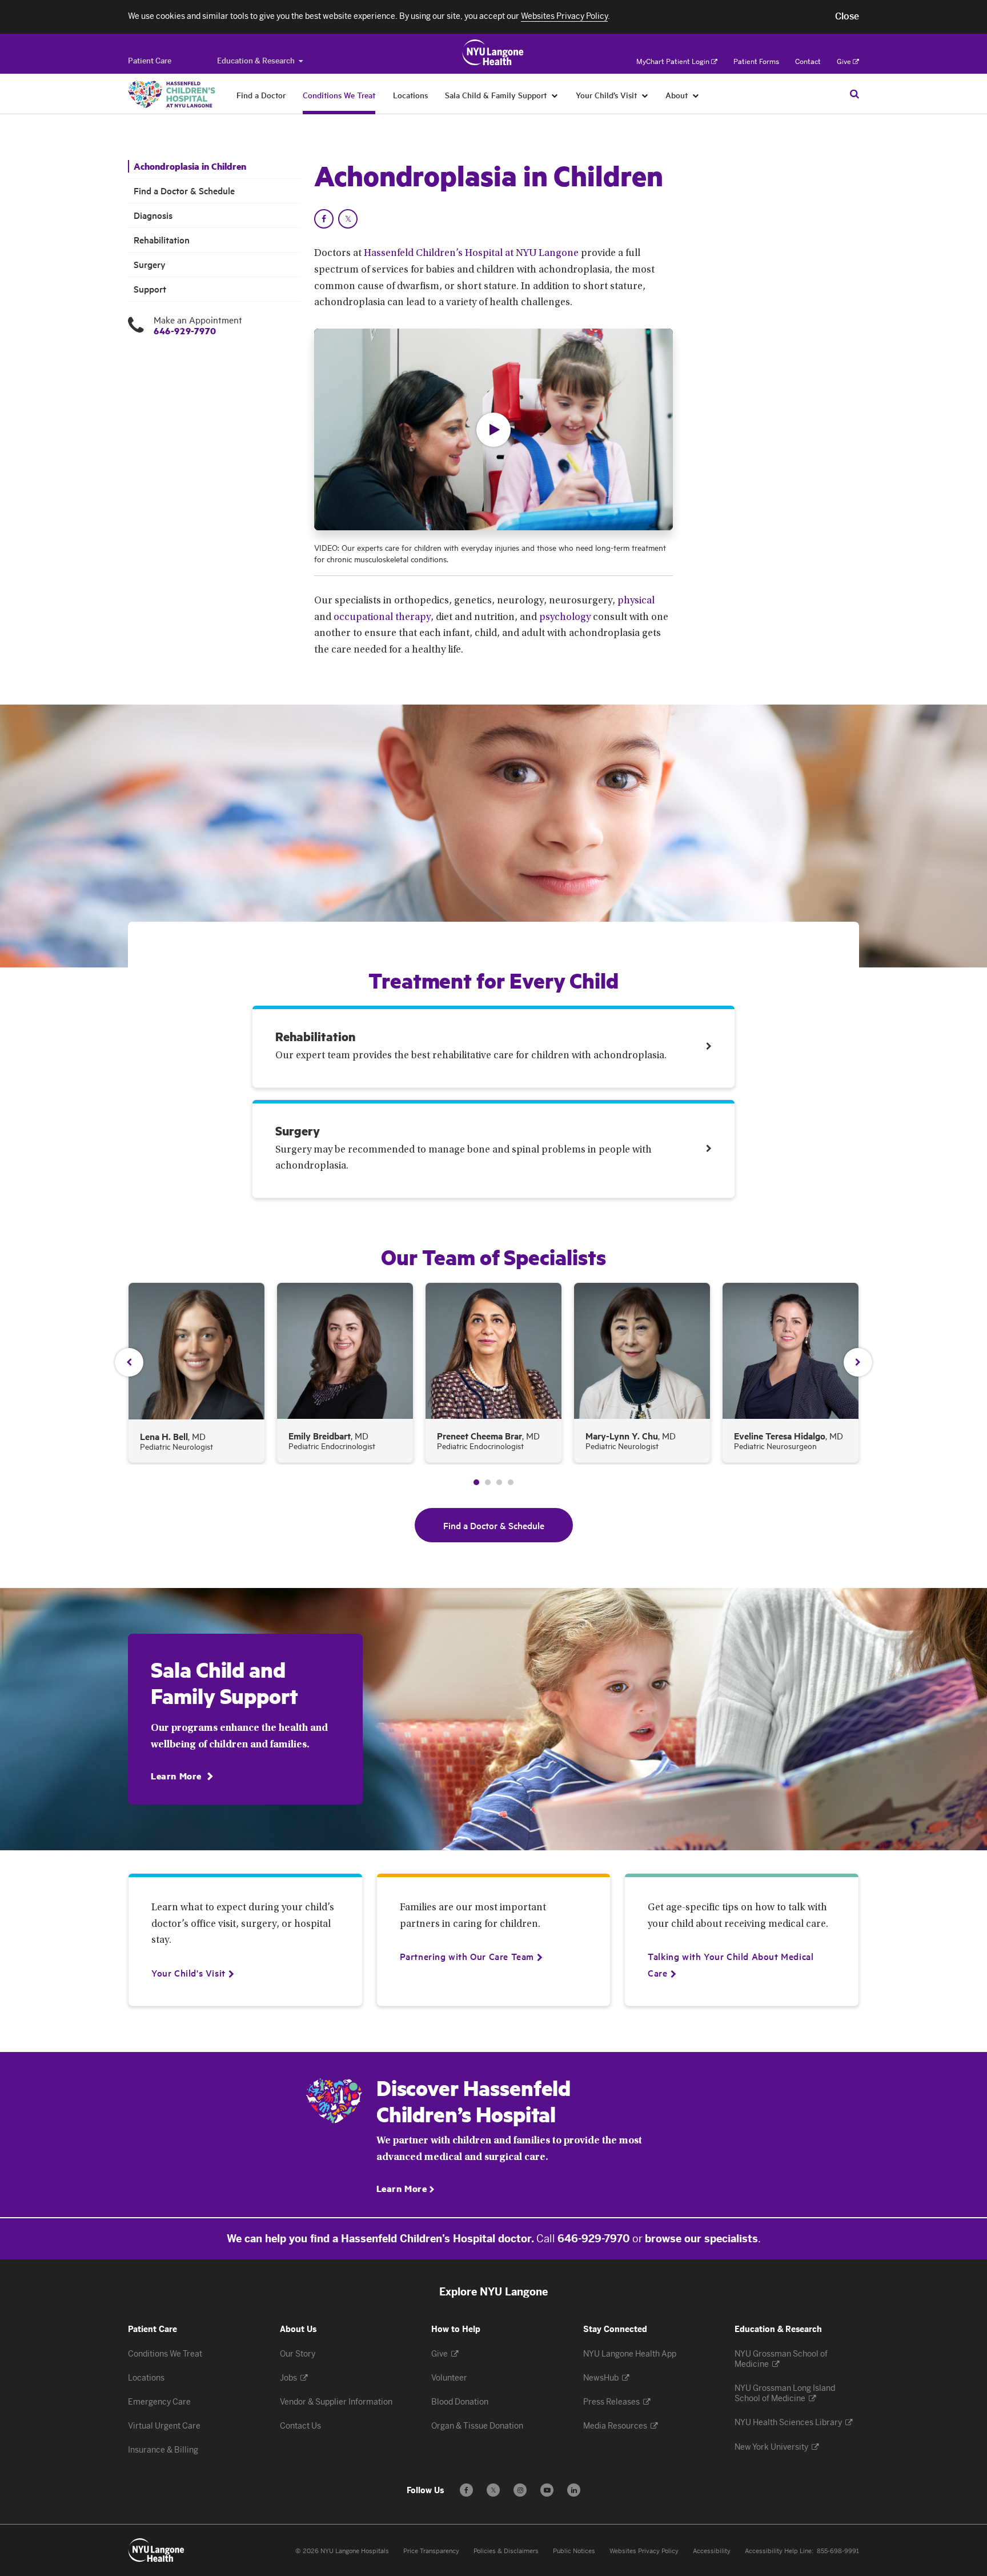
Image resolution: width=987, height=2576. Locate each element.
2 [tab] (488, 1482)
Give (844, 62)
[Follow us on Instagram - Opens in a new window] (520, 2490)
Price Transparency (431, 2551)
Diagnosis (153, 215)
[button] (847, 17)
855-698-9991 (838, 2551)
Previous (129, 1362)
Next (858, 1362)
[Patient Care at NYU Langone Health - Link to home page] (493, 53)
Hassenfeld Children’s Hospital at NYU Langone (471, 254)
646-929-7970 (185, 331)
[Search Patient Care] (854, 94)
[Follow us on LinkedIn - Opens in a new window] (574, 2490)
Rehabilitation (162, 240)
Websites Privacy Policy (644, 2551)
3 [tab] (499, 1482)
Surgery (150, 264)
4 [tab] (511, 1482)
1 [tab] (476, 1482)
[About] (696, 95)
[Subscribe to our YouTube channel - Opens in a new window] (547, 2490)
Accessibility (712, 2551)
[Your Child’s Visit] (645, 95)
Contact (808, 62)
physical (636, 601)
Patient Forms (756, 62)
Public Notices (574, 2551)
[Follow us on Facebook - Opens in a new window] (466, 2490)
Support (150, 289)
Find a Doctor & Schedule (184, 191)
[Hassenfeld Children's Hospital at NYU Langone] (172, 94)
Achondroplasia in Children (190, 166)
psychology (565, 618)
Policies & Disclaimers (506, 2551)
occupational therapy (382, 618)
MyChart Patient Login (673, 62)
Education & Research (256, 61)
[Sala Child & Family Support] (555, 95)
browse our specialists (701, 2239)
